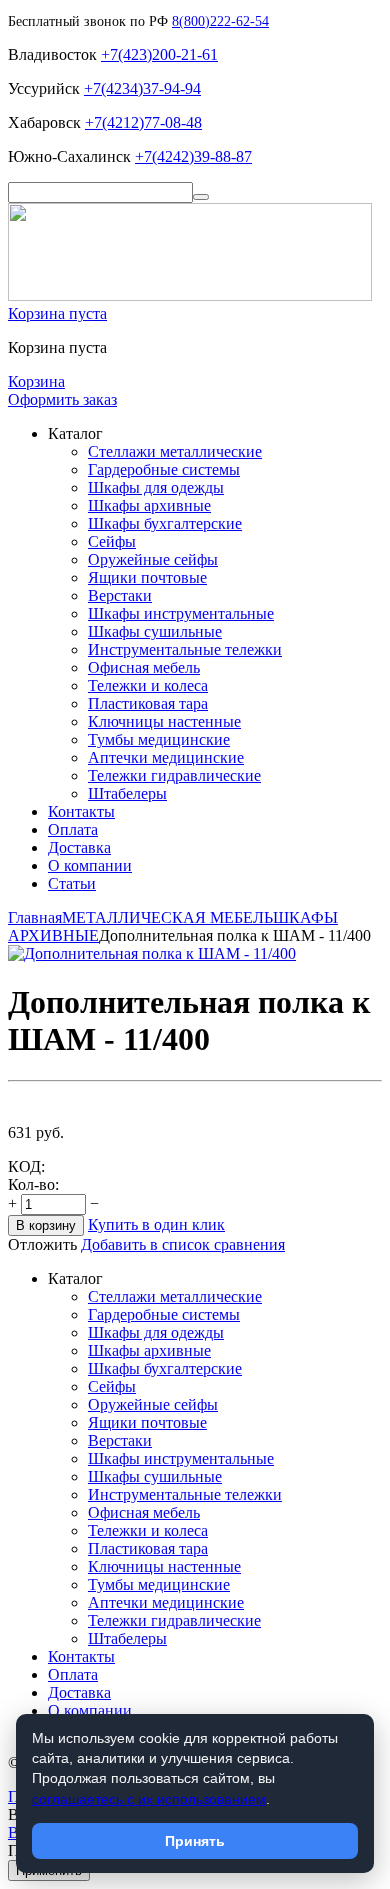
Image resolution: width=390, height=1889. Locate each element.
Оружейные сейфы (153, 559)
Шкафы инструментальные (181, 613)
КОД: (26, 1166)
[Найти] (201, 197)
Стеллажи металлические (175, 451)
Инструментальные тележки (185, 649)
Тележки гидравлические (174, 775)
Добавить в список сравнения (183, 1244)
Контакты (81, 811)
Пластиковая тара (148, 703)
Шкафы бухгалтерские (165, 523)
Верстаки (120, 595)
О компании (90, 865)
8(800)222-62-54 (220, 21)
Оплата (73, 829)
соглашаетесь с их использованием (149, 1799)
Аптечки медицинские (166, 757)
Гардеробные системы (164, 469)
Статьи (72, 883)
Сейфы (112, 541)
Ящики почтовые (147, 577)
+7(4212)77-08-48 (143, 122)
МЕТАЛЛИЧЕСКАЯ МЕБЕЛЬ (167, 917)
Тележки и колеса (148, 685)
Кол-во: (33, 1184)
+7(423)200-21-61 (159, 54)
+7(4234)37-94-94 (142, 88)
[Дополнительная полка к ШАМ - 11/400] (152, 953)
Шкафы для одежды (156, 487)
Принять (195, 1841)
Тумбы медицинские (159, 739)
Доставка (79, 847)
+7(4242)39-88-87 (193, 156)
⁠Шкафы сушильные (155, 631)
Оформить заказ (62, 399)
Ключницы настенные (164, 721)
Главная (35, 917)
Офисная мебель (144, 667)
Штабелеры (127, 793)
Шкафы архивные (149, 505)
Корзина (36, 381)
